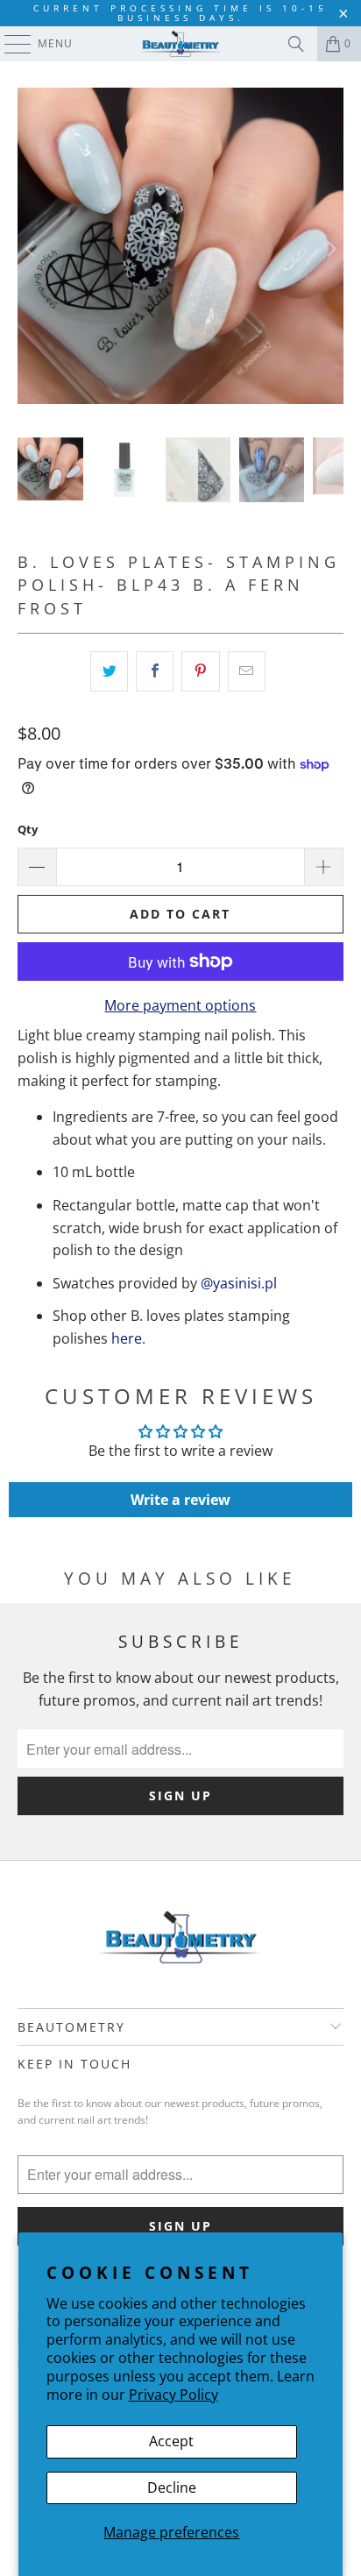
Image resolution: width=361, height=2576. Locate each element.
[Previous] (31, 249)
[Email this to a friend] (247, 671)
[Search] (296, 44)
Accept (171, 2441)
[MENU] (9, 44)
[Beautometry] (180, 44)
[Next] (330, 249)
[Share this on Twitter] (109, 671)
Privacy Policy (173, 2395)
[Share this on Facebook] (155, 671)
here (127, 1338)
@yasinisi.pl (239, 1283)
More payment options (180, 1005)
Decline (172, 2487)
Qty (28, 829)
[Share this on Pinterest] (200, 671)
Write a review (180, 1500)
